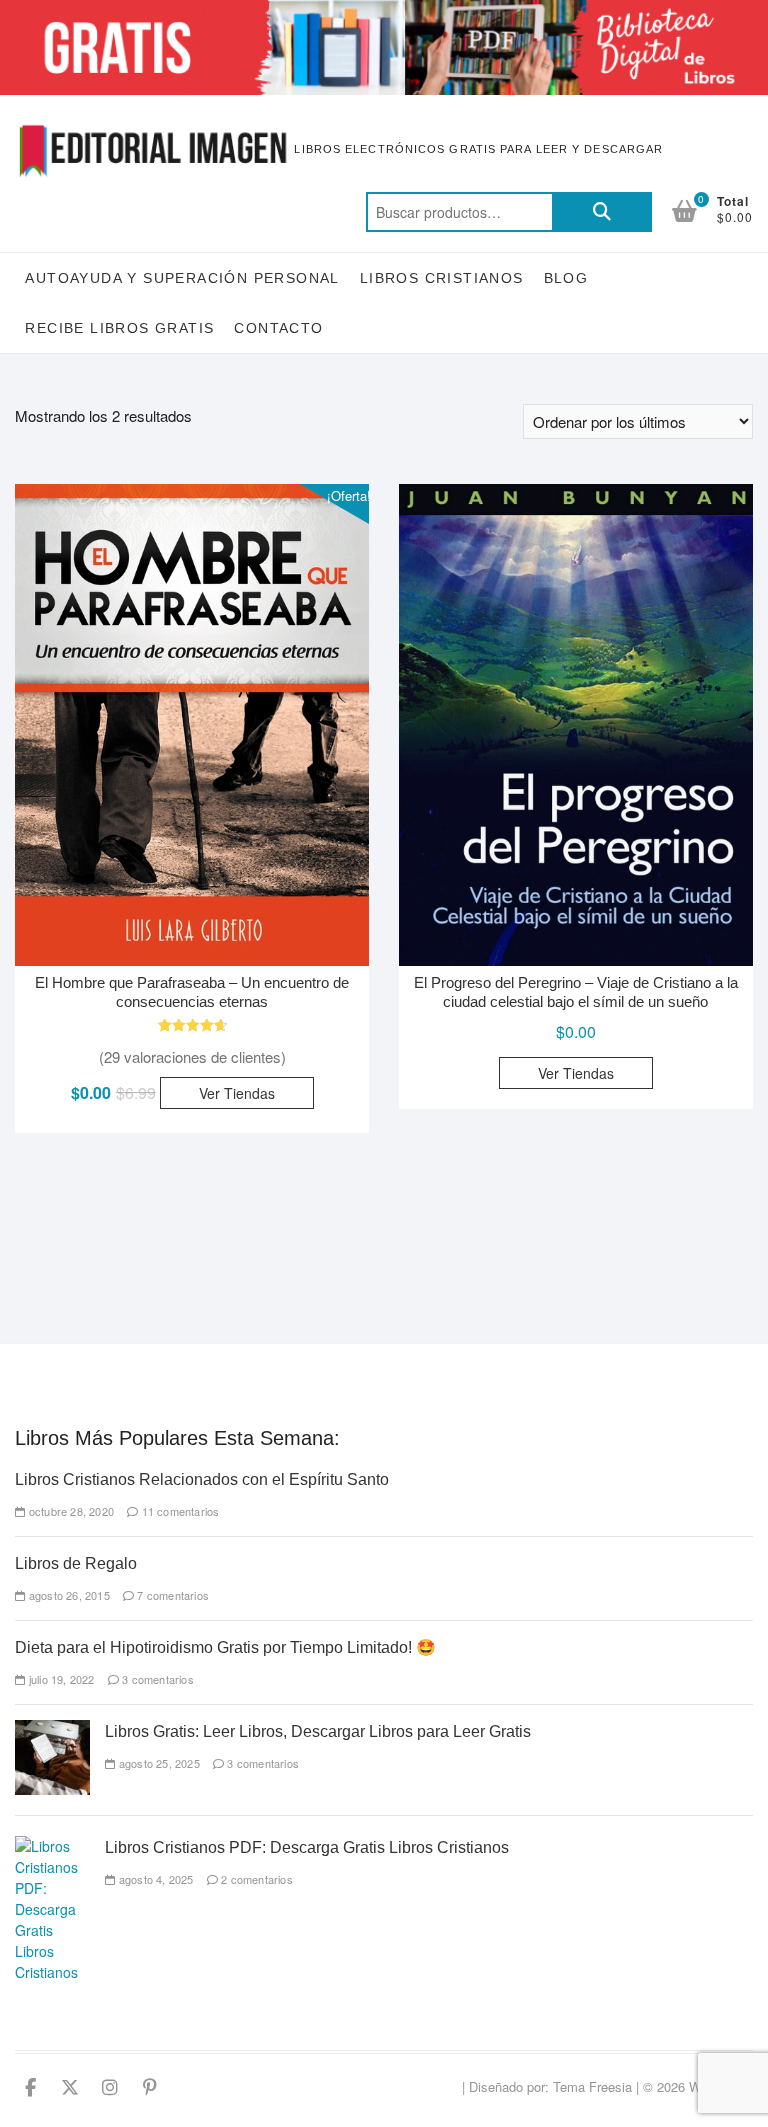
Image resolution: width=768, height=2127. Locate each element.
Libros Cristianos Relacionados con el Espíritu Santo (202, 1479)
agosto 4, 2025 (154, 1879)
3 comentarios (156, 1679)
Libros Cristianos (442, 278)
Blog (566, 278)
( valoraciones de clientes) (192, 1056)
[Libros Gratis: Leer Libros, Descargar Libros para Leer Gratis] (52, 1730)
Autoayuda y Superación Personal (182, 278)
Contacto (278, 328)
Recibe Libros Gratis (119, 328)
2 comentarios (255, 1879)
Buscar (602, 212)
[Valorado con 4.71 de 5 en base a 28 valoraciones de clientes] (192, 1025)
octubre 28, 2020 (70, 1511)
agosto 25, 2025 (157, 1763)
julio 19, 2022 (60, 1679)
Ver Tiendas (237, 1093)
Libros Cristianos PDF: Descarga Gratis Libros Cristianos (307, 1847)
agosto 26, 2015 (67, 1595)
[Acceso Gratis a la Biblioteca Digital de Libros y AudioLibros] (384, 11)
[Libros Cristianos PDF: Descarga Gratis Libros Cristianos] (52, 1846)
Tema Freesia (592, 2086)
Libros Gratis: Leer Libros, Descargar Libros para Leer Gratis (318, 1731)
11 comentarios (178, 1511)
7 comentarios (171, 1595)
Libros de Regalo (76, 1563)
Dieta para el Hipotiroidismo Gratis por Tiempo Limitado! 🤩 (225, 1647)
